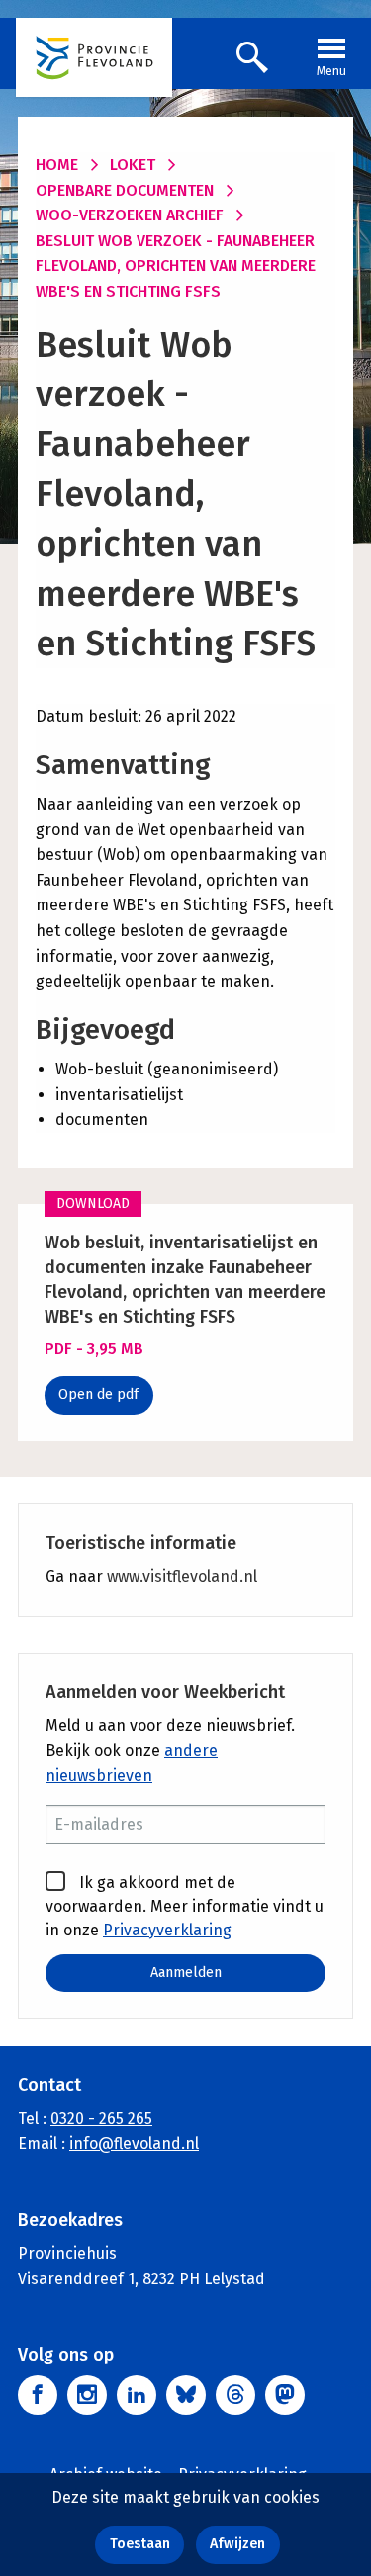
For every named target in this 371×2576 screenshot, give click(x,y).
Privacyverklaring (167, 1930)
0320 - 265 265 (101, 2119)
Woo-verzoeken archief (130, 215)
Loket (133, 165)
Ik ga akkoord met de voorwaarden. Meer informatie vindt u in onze (185, 1906)
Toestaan (140, 2544)
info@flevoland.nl (134, 2144)
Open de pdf (98, 1394)
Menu (331, 71)
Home (57, 165)
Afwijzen (237, 2544)
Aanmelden (186, 1973)
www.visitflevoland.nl (182, 1576)
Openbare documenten (125, 190)
